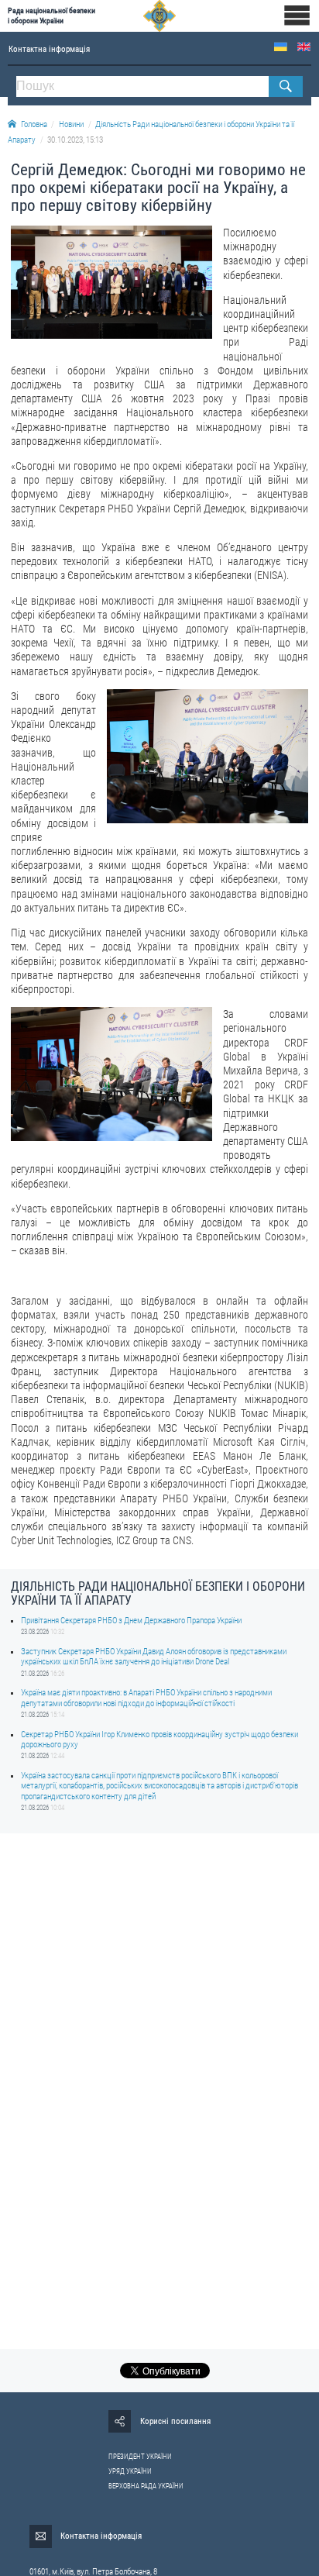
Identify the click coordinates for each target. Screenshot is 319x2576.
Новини (71, 124)
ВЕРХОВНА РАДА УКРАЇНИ (146, 2486)
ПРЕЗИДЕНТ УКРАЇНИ (140, 2457)
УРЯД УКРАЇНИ (130, 2471)
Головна (34, 124)
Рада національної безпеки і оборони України (51, 15)
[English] (304, 47)
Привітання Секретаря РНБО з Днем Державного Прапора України (131, 1621)
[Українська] (281, 47)
